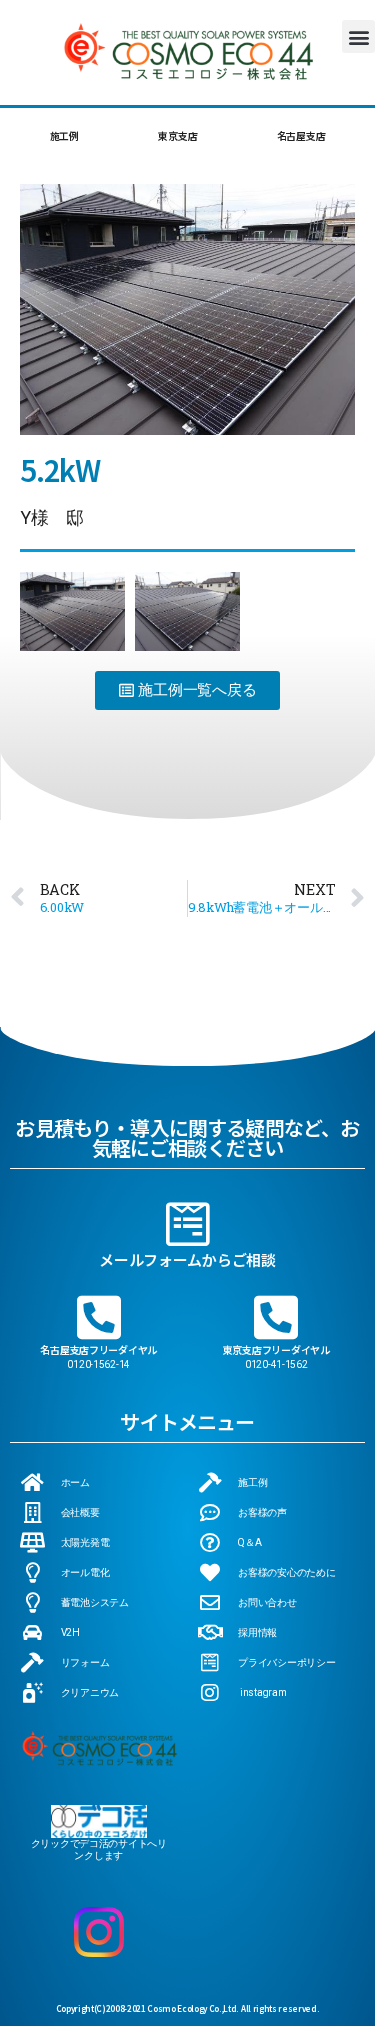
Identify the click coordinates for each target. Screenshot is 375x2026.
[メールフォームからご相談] (188, 1224)
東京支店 (177, 135)
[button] (358, 36)
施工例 (64, 135)
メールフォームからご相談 (187, 1259)
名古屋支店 (301, 135)
